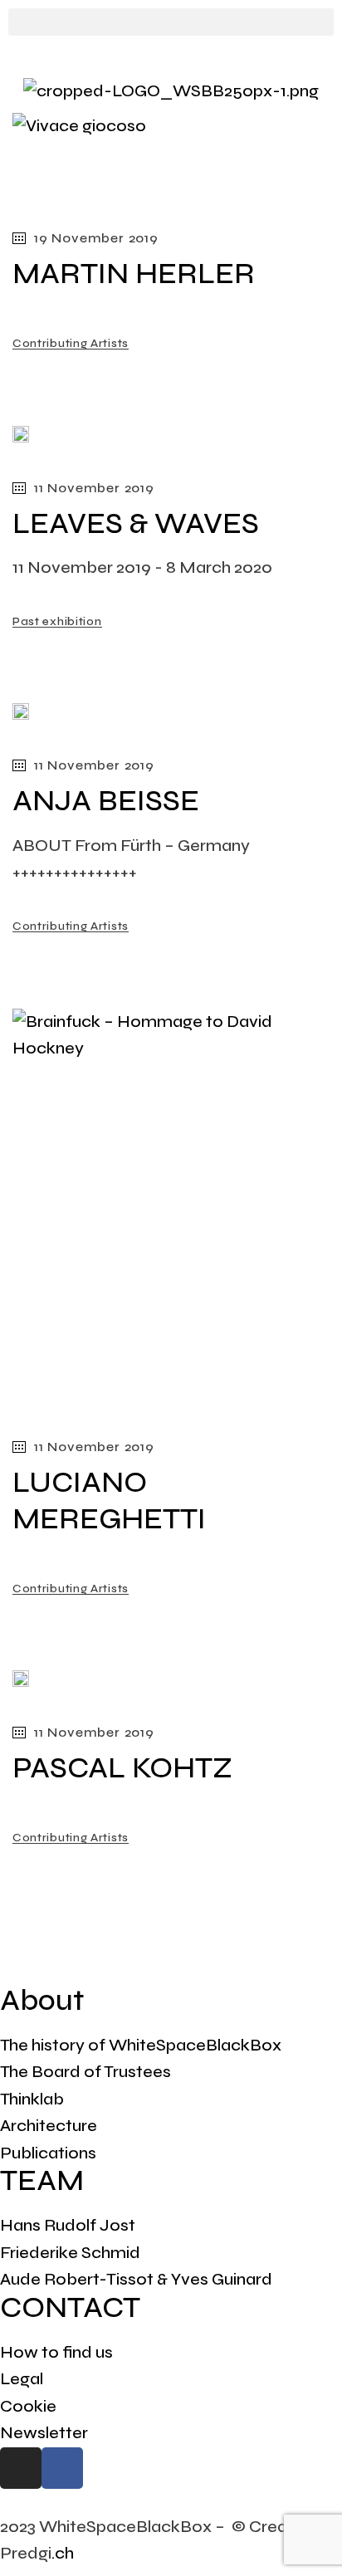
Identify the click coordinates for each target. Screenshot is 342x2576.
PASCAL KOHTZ (122, 1768)
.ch (63, 2553)
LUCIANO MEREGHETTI (109, 1501)
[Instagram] (21, 2468)
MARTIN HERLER (134, 274)
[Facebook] (62, 2468)
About (42, 2001)
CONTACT (70, 2308)
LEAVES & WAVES (136, 524)
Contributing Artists (71, 343)
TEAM (42, 2181)
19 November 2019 (96, 238)
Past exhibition (57, 621)
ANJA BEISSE (106, 801)
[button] (171, 22)
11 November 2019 (94, 488)
